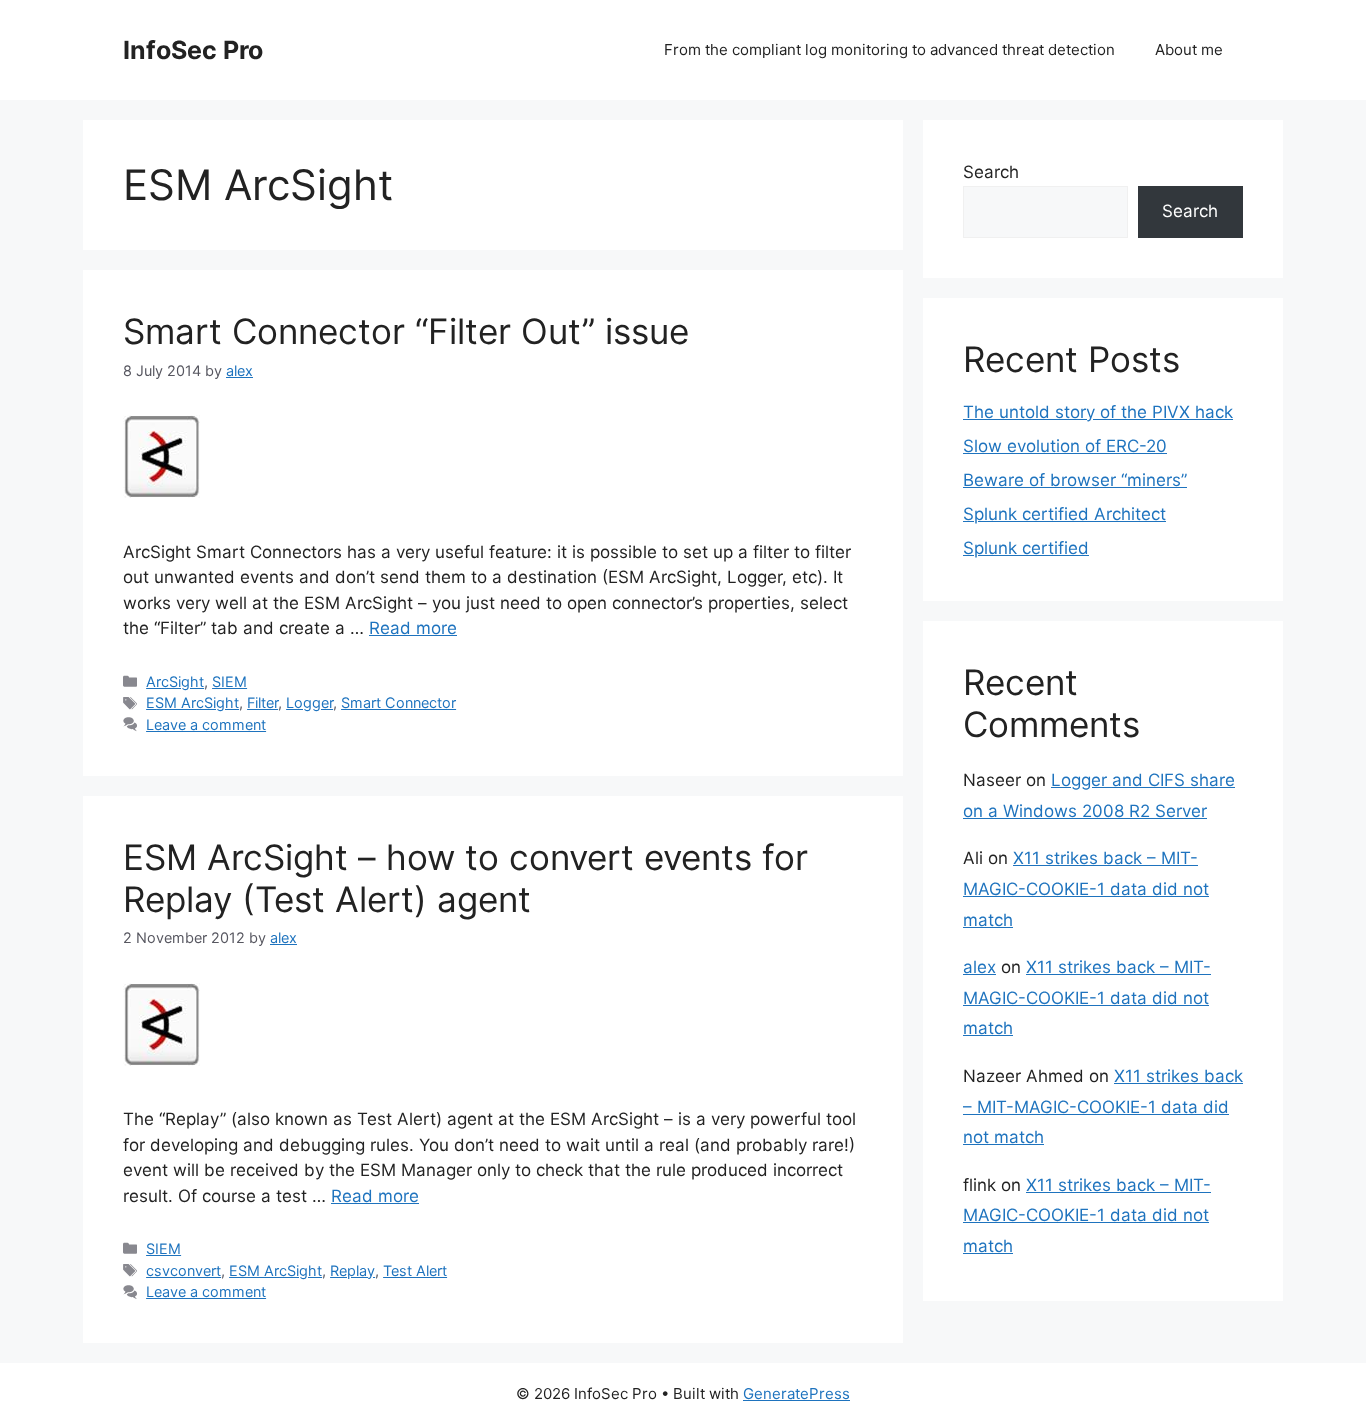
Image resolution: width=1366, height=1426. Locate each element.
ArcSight (175, 681)
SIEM (229, 681)
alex (979, 967)
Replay (352, 1270)
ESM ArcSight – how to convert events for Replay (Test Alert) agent (465, 878)
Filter (262, 702)
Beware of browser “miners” (1075, 480)
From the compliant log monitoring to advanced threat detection (889, 49)
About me (1189, 49)
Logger (309, 702)
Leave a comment (206, 724)
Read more (413, 628)
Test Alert (415, 1270)
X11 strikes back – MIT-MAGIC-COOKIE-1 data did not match (1086, 888)
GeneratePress (796, 1393)
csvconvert (183, 1270)
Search (991, 172)
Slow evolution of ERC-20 (1065, 446)
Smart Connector (398, 702)
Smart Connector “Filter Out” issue (406, 331)
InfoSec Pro (193, 50)
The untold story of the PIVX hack (1098, 412)
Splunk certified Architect (1064, 514)
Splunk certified (1026, 548)
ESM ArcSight (192, 702)
